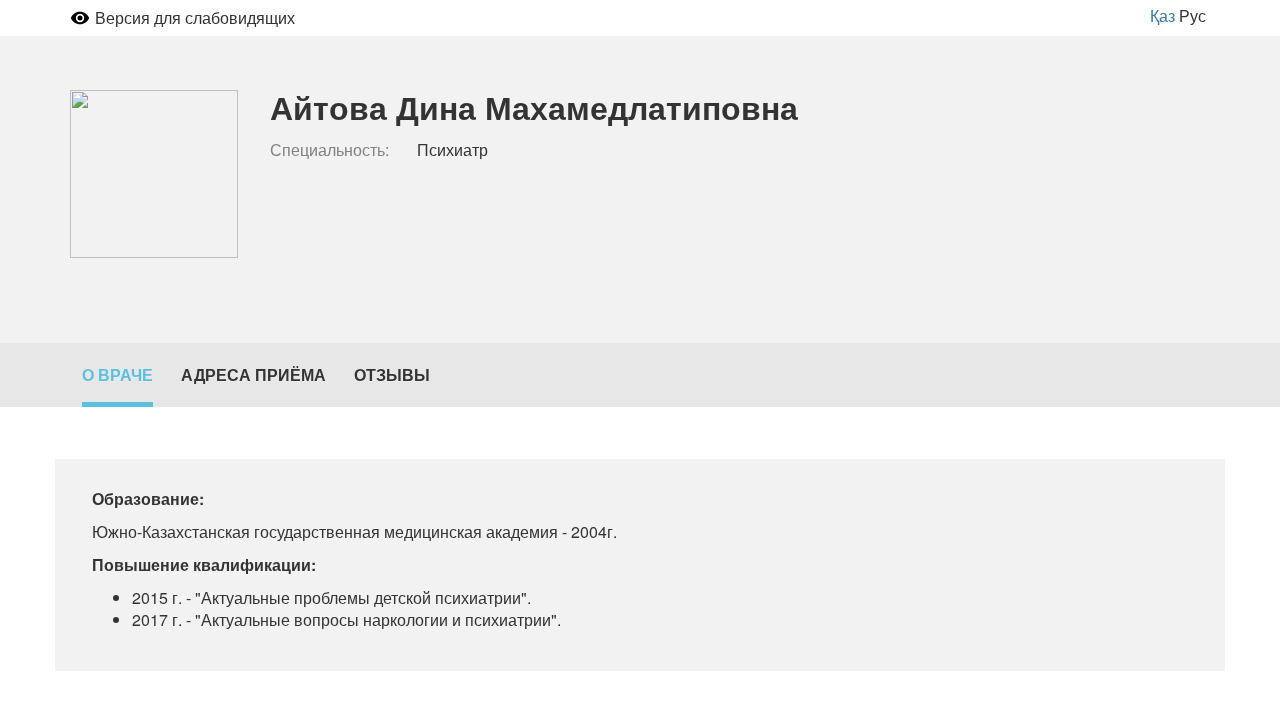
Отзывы (392, 374)
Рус (1192, 15)
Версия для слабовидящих (195, 17)
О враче (117, 374)
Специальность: (329, 150)
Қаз (1162, 15)
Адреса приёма (253, 374)
